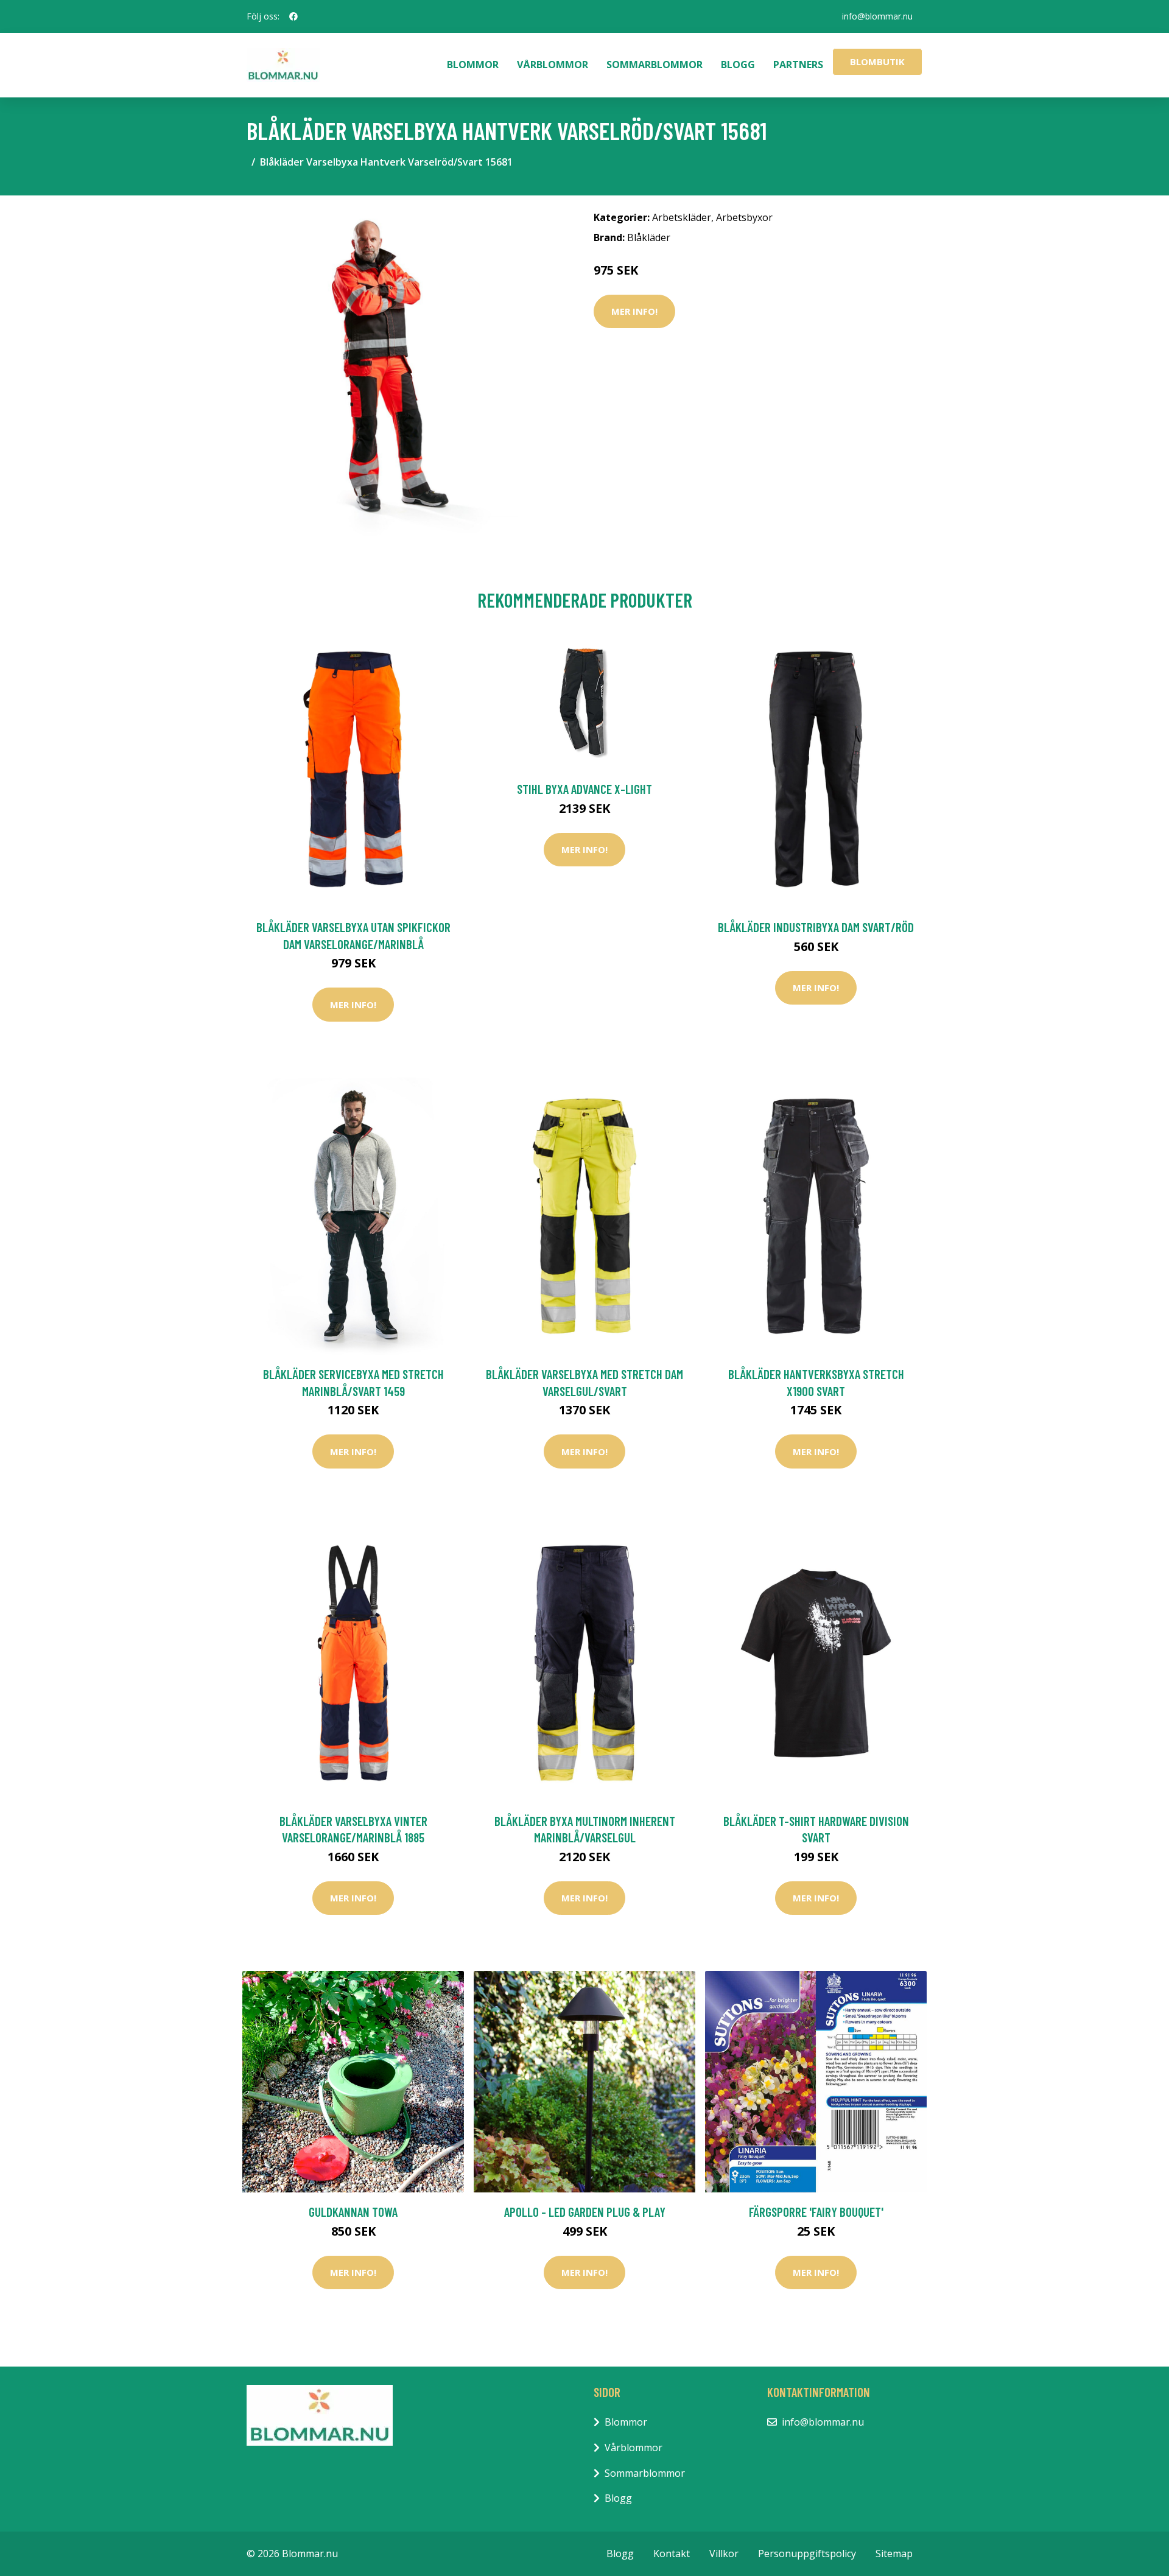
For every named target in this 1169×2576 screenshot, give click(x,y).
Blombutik (877, 61)
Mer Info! (634, 311)
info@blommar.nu (877, 16)
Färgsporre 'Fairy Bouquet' (816, 2212)
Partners (798, 65)
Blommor (473, 65)
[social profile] (293, 16)
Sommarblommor (655, 65)
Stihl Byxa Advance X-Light (584, 789)
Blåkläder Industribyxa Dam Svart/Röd (816, 927)
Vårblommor (553, 65)
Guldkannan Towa (353, 2212)
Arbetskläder (682, 217)
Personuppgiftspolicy (807, 2553)
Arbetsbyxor (744, 217)
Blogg (738, 65)
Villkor (724, 2553)
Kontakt (672, 2553)
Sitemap (894, 2553)
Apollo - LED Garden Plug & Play (585, 2212)
